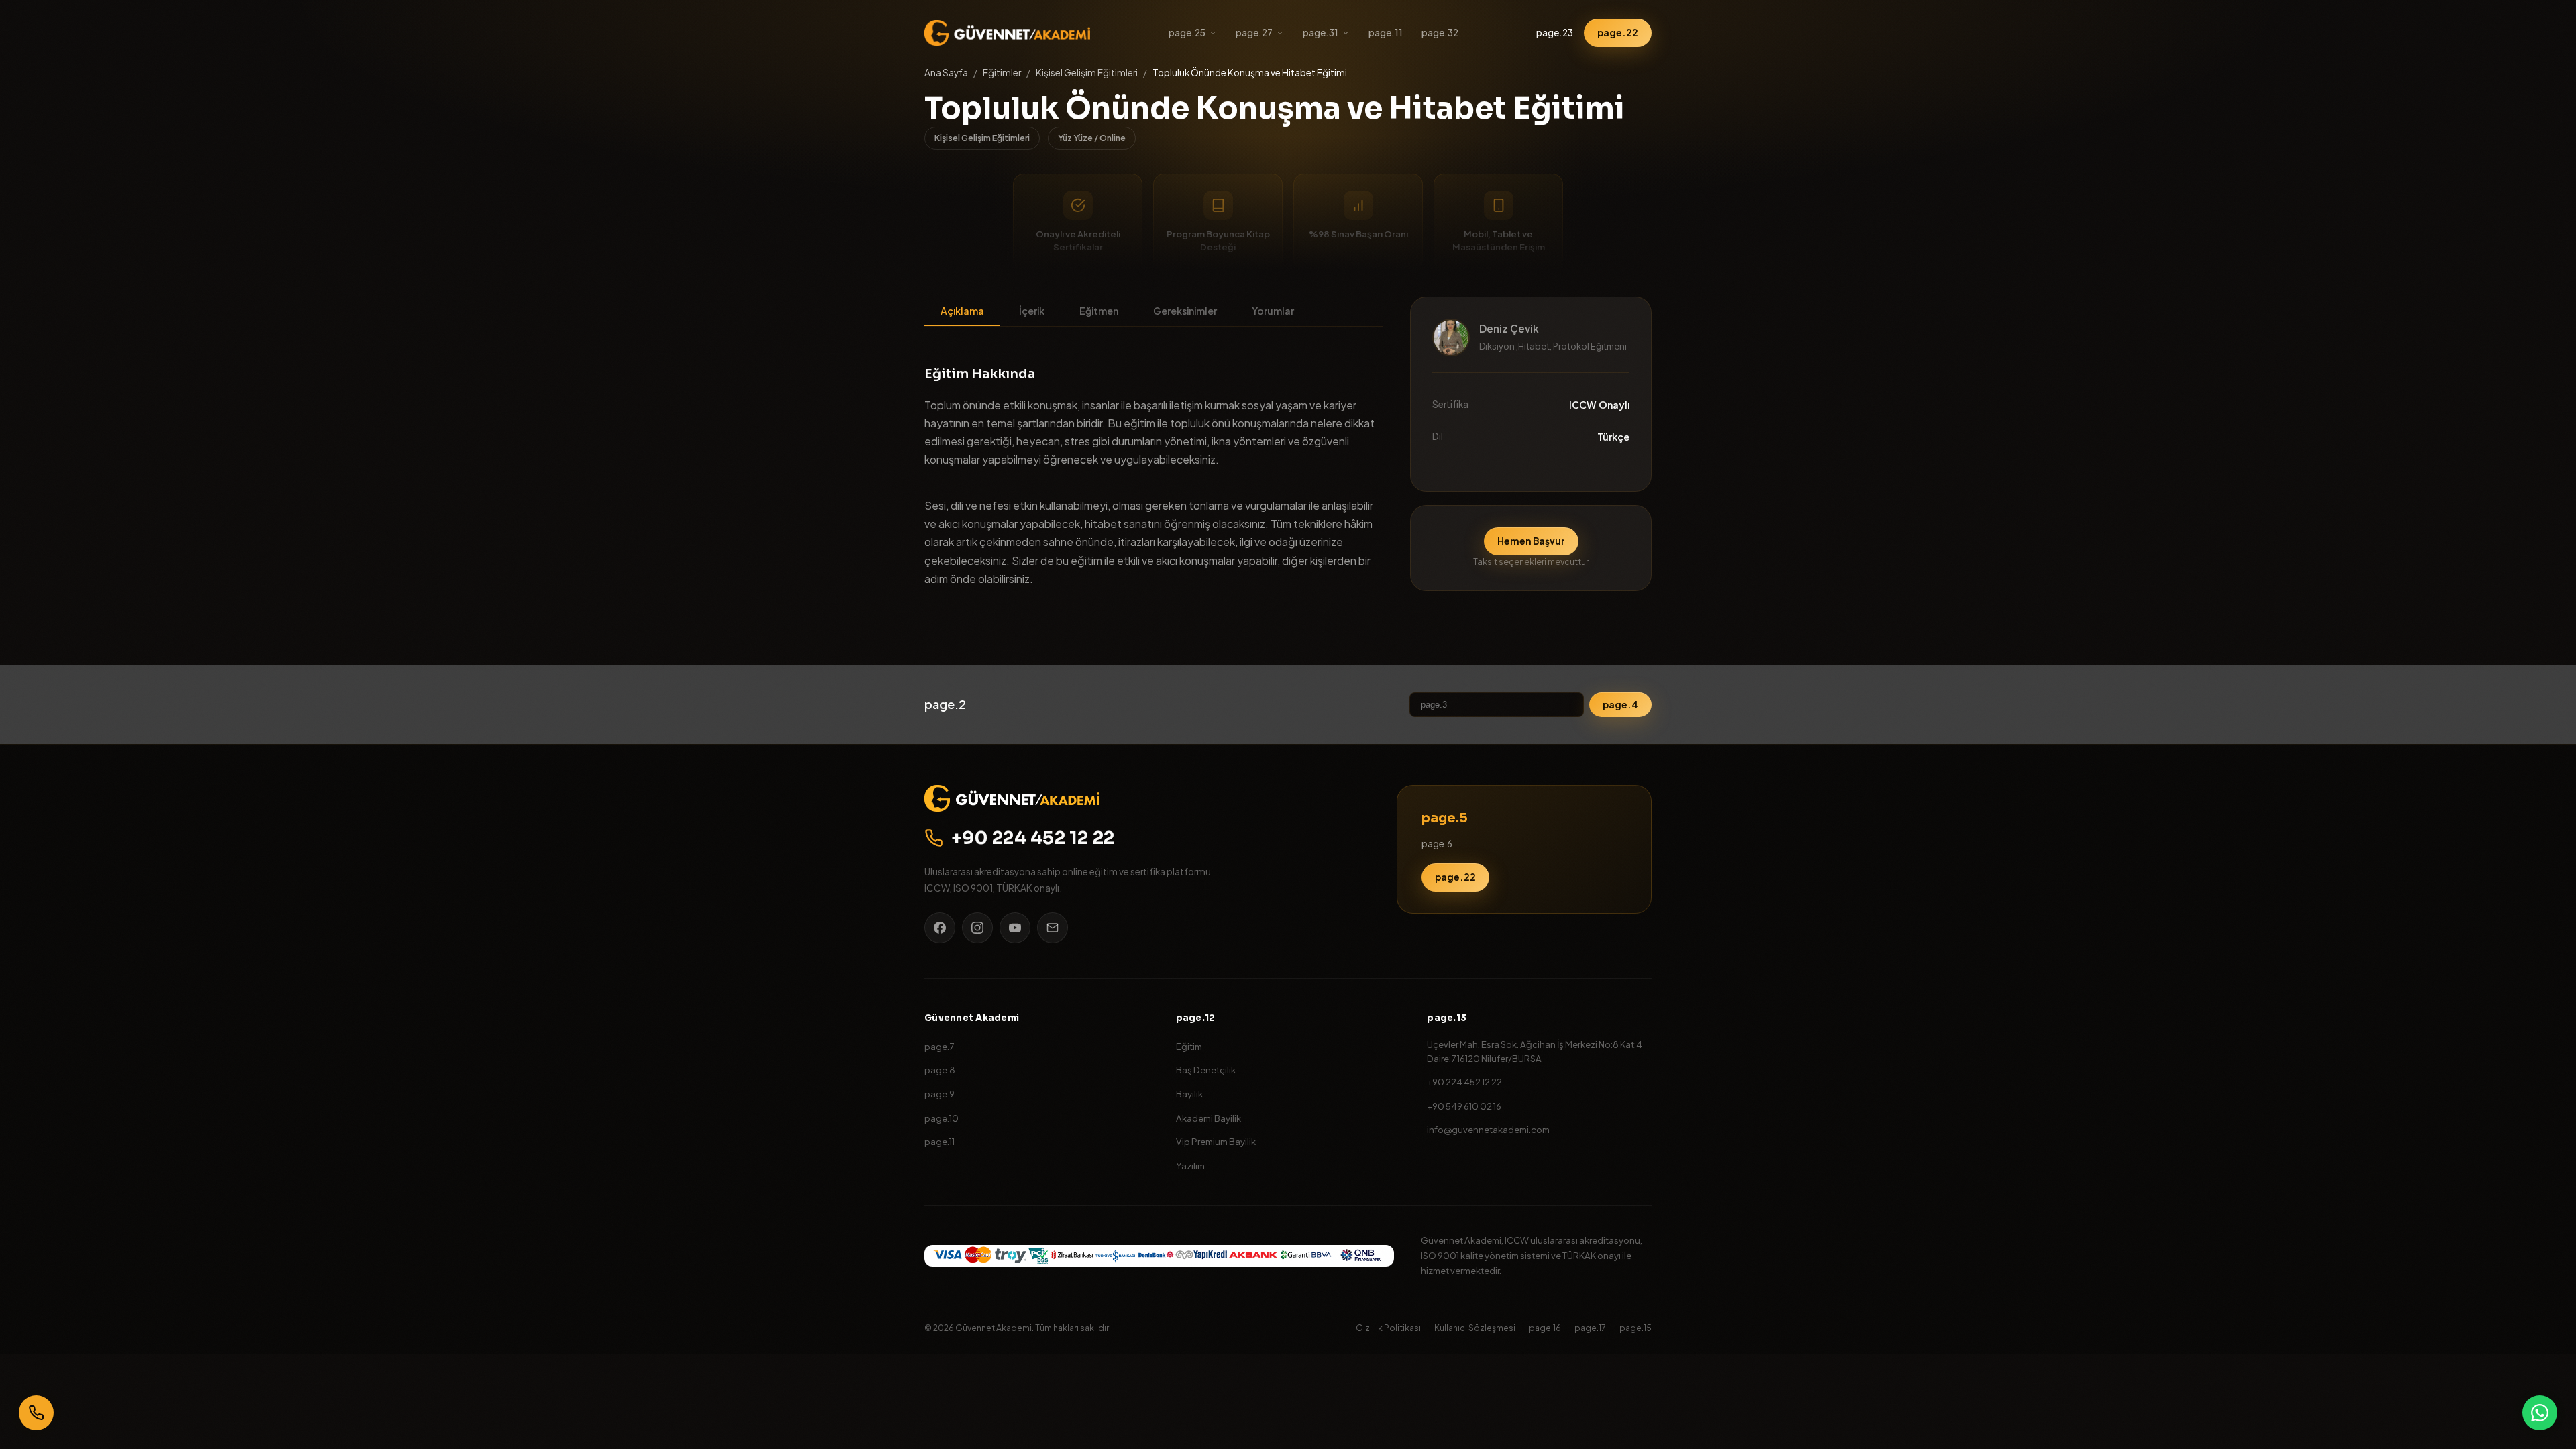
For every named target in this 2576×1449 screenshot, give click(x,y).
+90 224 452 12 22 (1033, 838)
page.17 (1590, 1328)
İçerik (1032, 311)
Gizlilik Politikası (1388, 1328)
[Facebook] (940, 928)
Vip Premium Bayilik (1216, 1141)
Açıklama (962, 311)
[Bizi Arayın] (36, 1413)
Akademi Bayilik (1209, 1118)
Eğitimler (1002, 73)
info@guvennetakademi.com (1488, 1129)
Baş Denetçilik (1206, 1070)
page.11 (1386, 33)
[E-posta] (1053, 928)
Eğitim (1189, 1046)
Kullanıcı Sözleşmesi (1475, 1328)
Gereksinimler (1185, 311)
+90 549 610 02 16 (1464, 1106)
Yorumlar (1273, 311)
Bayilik (1189, 1094)
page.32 (1440, 33)
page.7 (939, 1046)
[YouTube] (1015, 928)
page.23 (1555, 33)
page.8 (940, 1070)
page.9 (940, 1094)
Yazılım (1190, 1166)
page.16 (1545, 1328)
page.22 (1618, 33)
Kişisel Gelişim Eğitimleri (1087, 73)
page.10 (942, 1118)
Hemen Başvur (1531, 541)
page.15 (1635, 1328)
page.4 (1620, 705)
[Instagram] (977, 928)
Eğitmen (1099, 311)
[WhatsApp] (2540, 1413)
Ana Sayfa (946, 73)
